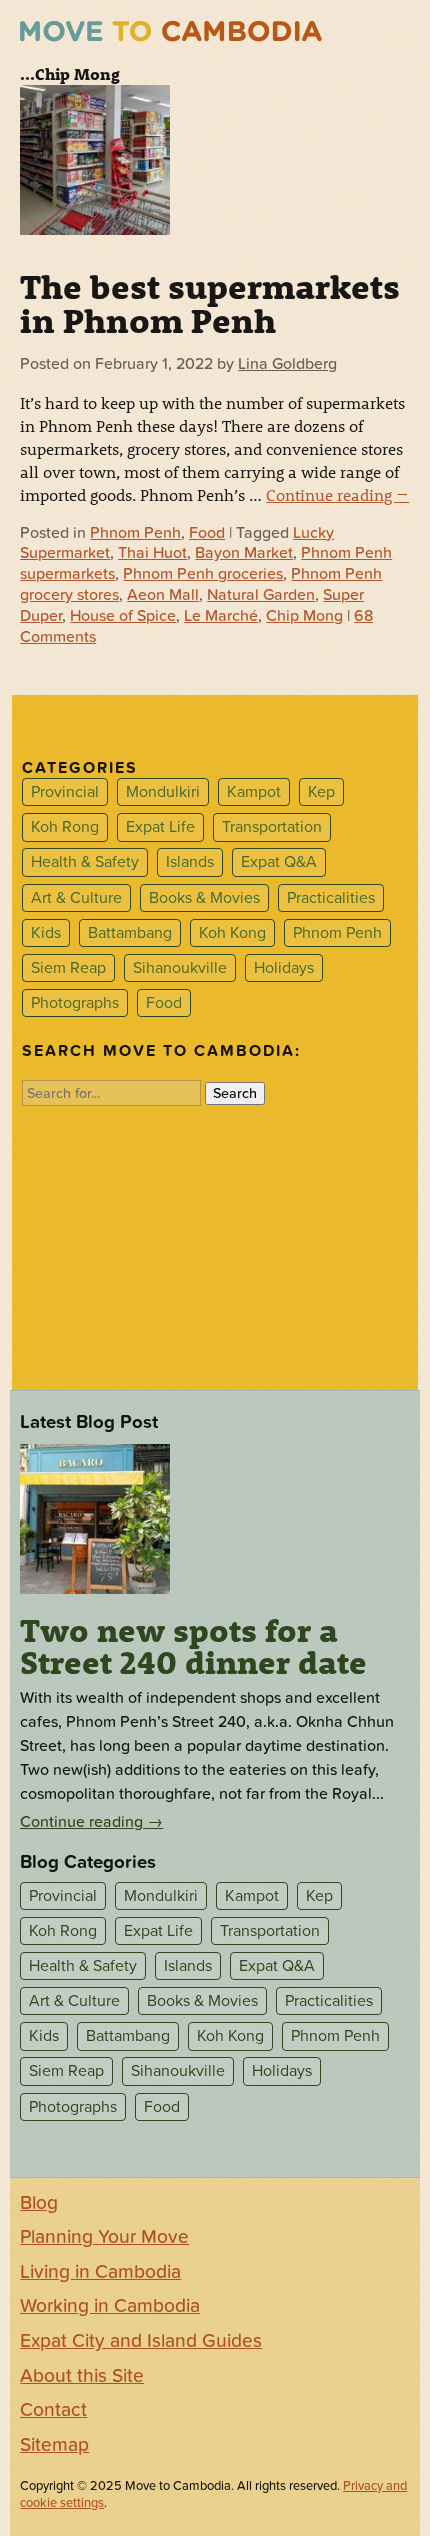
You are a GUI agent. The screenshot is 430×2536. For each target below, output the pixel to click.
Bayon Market (244, 553)
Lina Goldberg (287, 364)
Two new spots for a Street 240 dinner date (193, 1646)
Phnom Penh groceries (203, 574)
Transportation (272, 827)
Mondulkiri (163, 792)
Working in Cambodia (110, 2306)
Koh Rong (65, 827)
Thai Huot (152, 553)
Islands (190, 863)
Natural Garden (261, 595)
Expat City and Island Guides (141, 2341)
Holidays (284, 968)
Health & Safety (85, 863)
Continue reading (337, 494)
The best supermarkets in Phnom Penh (210, 303)
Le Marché (221, 616)
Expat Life (160, 827)
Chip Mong (304, 616)
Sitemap (54, 2445)
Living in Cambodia (100, 2272)
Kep (321, 792)
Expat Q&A (279, 863)
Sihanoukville (180, 968)
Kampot (254, 792)
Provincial (65, 792)
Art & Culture (76, 898)
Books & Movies (204, 898)
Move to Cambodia (171, 31)
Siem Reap (68, 968)
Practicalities (331, 898)
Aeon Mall (163, 595)
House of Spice (123, 616)
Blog (39, 2203)
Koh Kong (232, 933)
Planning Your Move (104, 2237)
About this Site (82, 2376)
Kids (46, 933)
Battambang (130, 933)
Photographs (75, 1003)
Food (207, 533)
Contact (53, 2410)
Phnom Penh (135, 533)
